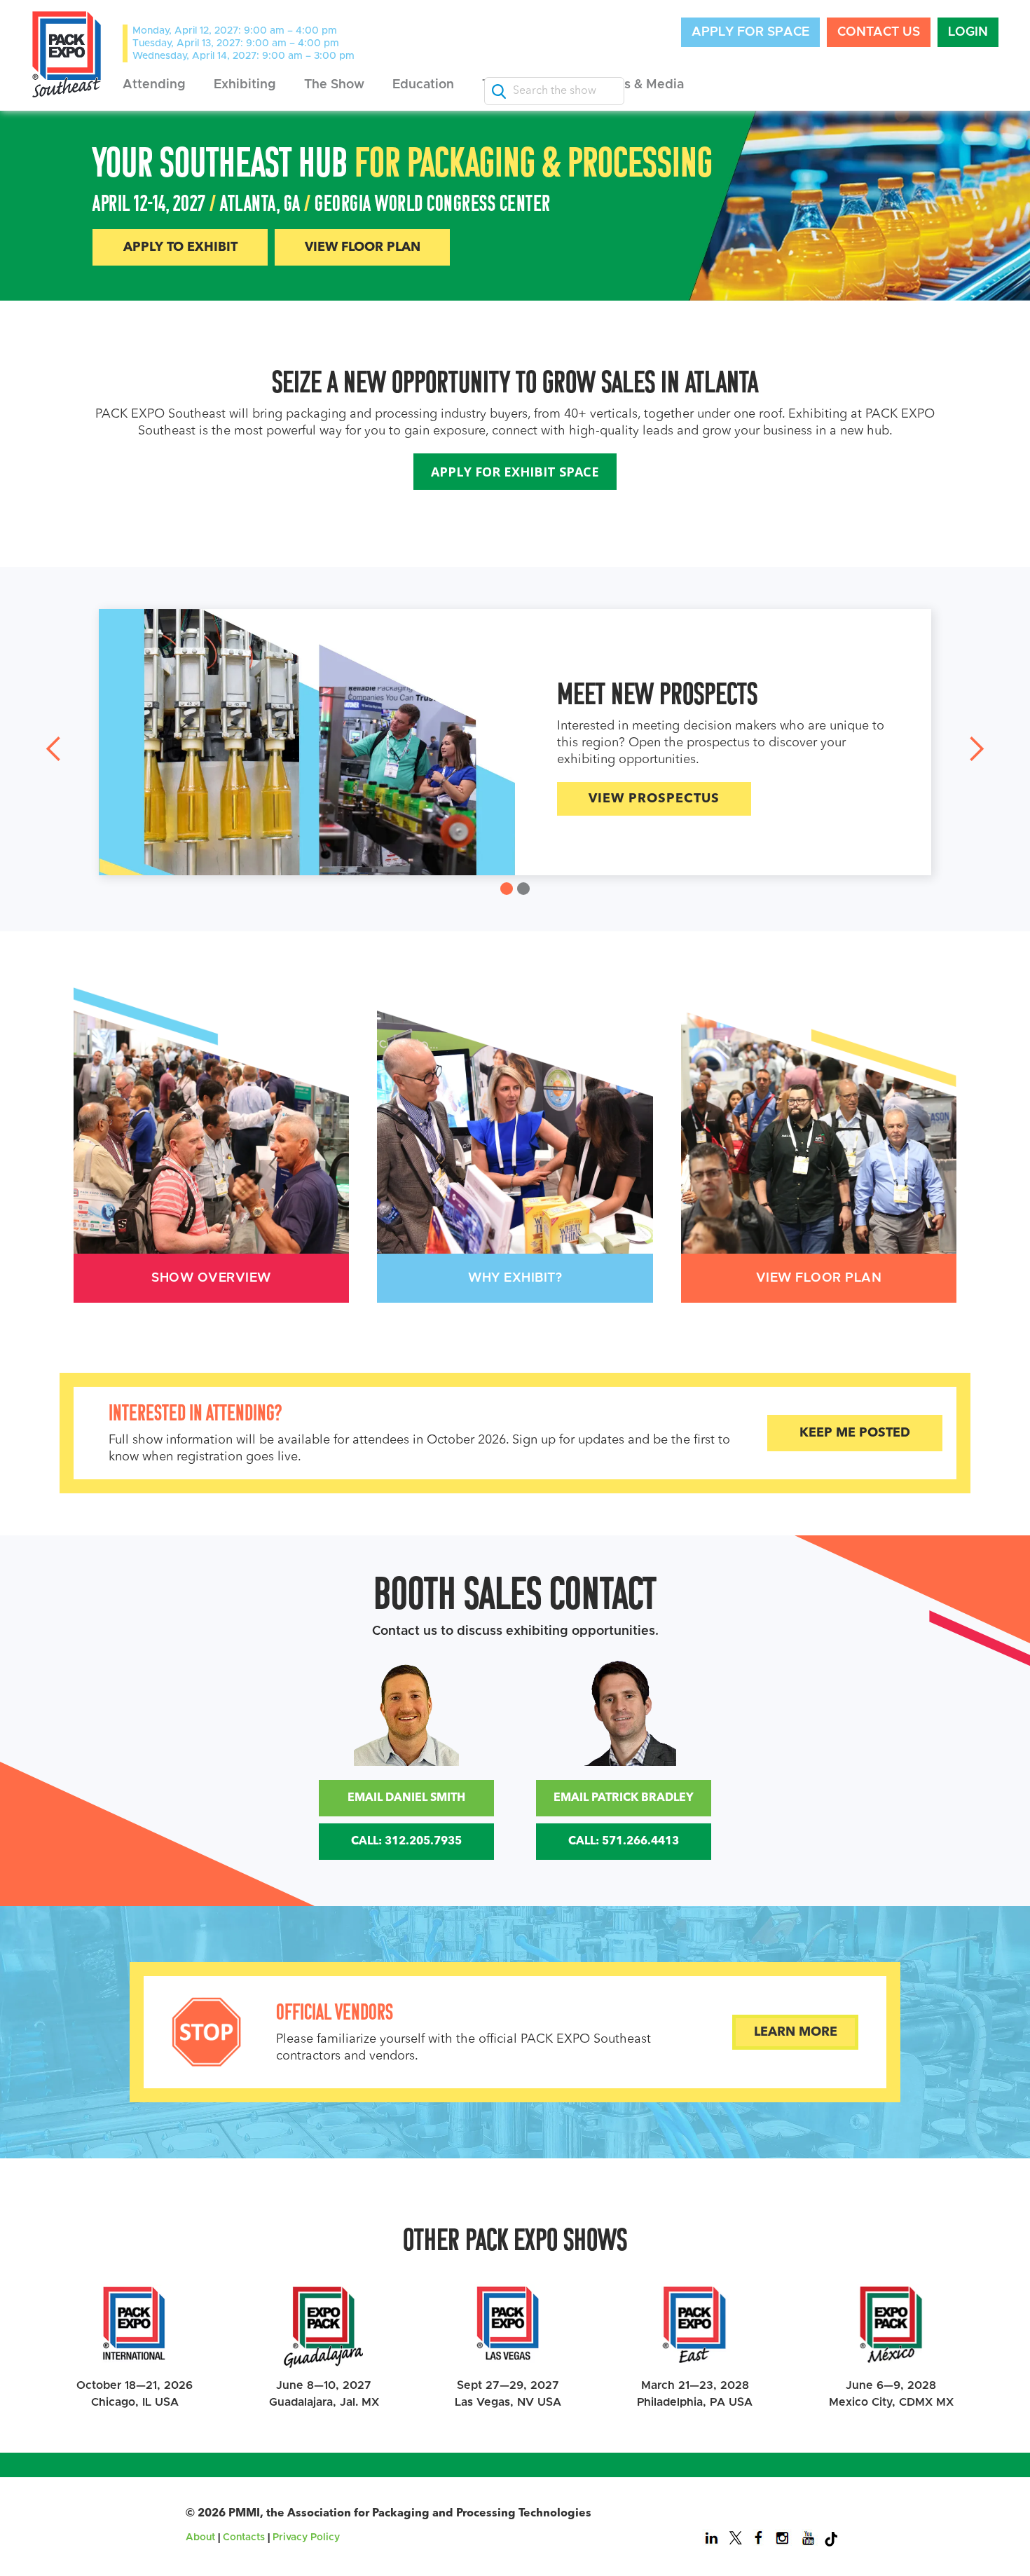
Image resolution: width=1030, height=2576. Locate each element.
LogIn (968, 32)
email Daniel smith (406, 1798)
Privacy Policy (306, 2537)
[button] (154, 85)
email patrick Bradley (624, 1798)
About (200, 2537)
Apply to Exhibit (180, 247)
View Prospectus (284, 799)
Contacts (244, 2537)
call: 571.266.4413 (624, 1842)
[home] (67, 54)
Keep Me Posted (855, 1433)
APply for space (750, 32)
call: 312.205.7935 (406, 1842)
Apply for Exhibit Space (515, 472)
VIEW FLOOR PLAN (363, 247)
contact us (879, 32)
